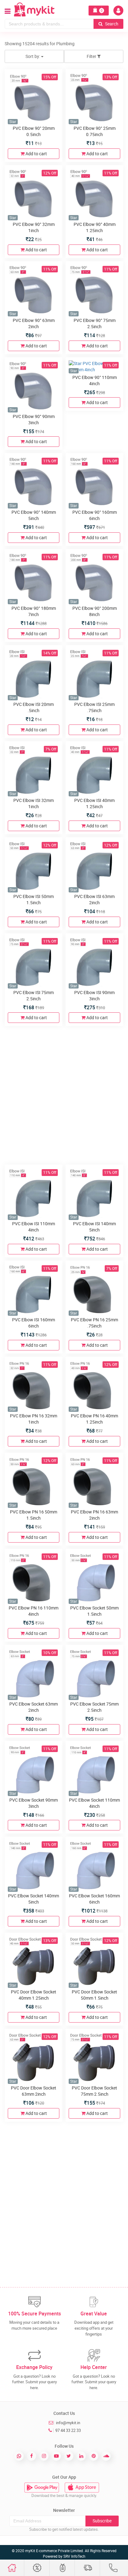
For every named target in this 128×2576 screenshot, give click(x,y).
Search (111, 24)
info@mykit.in (68, 2423)
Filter (92, 56)
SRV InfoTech (74, 2556)
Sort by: (33, 56)
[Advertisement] (64, 1094)
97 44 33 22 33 (68, 2430)
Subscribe (102, 2521)
